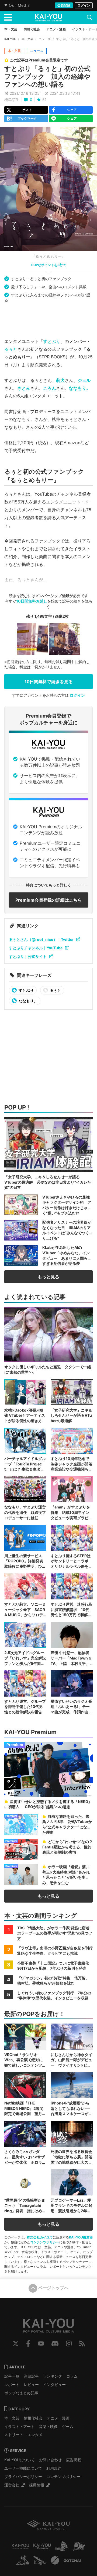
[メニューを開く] (8, 17)
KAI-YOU (10, 39)
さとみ (24, 388)
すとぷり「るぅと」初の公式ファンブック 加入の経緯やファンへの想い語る (47, 76)
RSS (82, 2343)
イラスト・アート (19, 2426)
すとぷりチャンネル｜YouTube (36, 948)
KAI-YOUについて (20, 2460)
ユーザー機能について (23, 2468)
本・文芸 (27, 39)
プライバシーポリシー (23, 2477)
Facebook (28, 2343)
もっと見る (48, 1277)
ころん (50, 388)
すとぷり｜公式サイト (28, 956)
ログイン (84, 5)
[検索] (89, 17)
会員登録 (64, 5)
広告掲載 (74, 2460)
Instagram (69, 2343)
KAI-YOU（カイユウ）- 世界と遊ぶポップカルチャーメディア (48, 18)
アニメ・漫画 (58, 2418)
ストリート (14, 2435)
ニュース (45, 39)
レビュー (31, 2384)
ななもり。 (80, 388)
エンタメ (35, 2435)
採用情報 (37, 2485)
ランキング (53, 2376)
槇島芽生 (12, 99)
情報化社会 (33, 2418)
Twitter (16, 2343)
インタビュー (54, 2384)
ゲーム (68, 2426)
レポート (12, 2384)
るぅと (11, 349)
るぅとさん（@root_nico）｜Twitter (41, 939)
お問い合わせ (50, 2460)
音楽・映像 (48, 2426)
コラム (72, 2376)
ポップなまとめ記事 (21, 2393)
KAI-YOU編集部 (81, 2237)
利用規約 (54, 2468)
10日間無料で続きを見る (49, 682)
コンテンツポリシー (45, 2242)
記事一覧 (12, 2376)
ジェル (84, 380)
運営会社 (12, 2485)
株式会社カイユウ (40, 2237)
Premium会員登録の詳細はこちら (49, 900)
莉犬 (60, 380)
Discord (55, 2343)
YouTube (41, 2343)
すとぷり (52, 341)
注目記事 (31, 2376)
